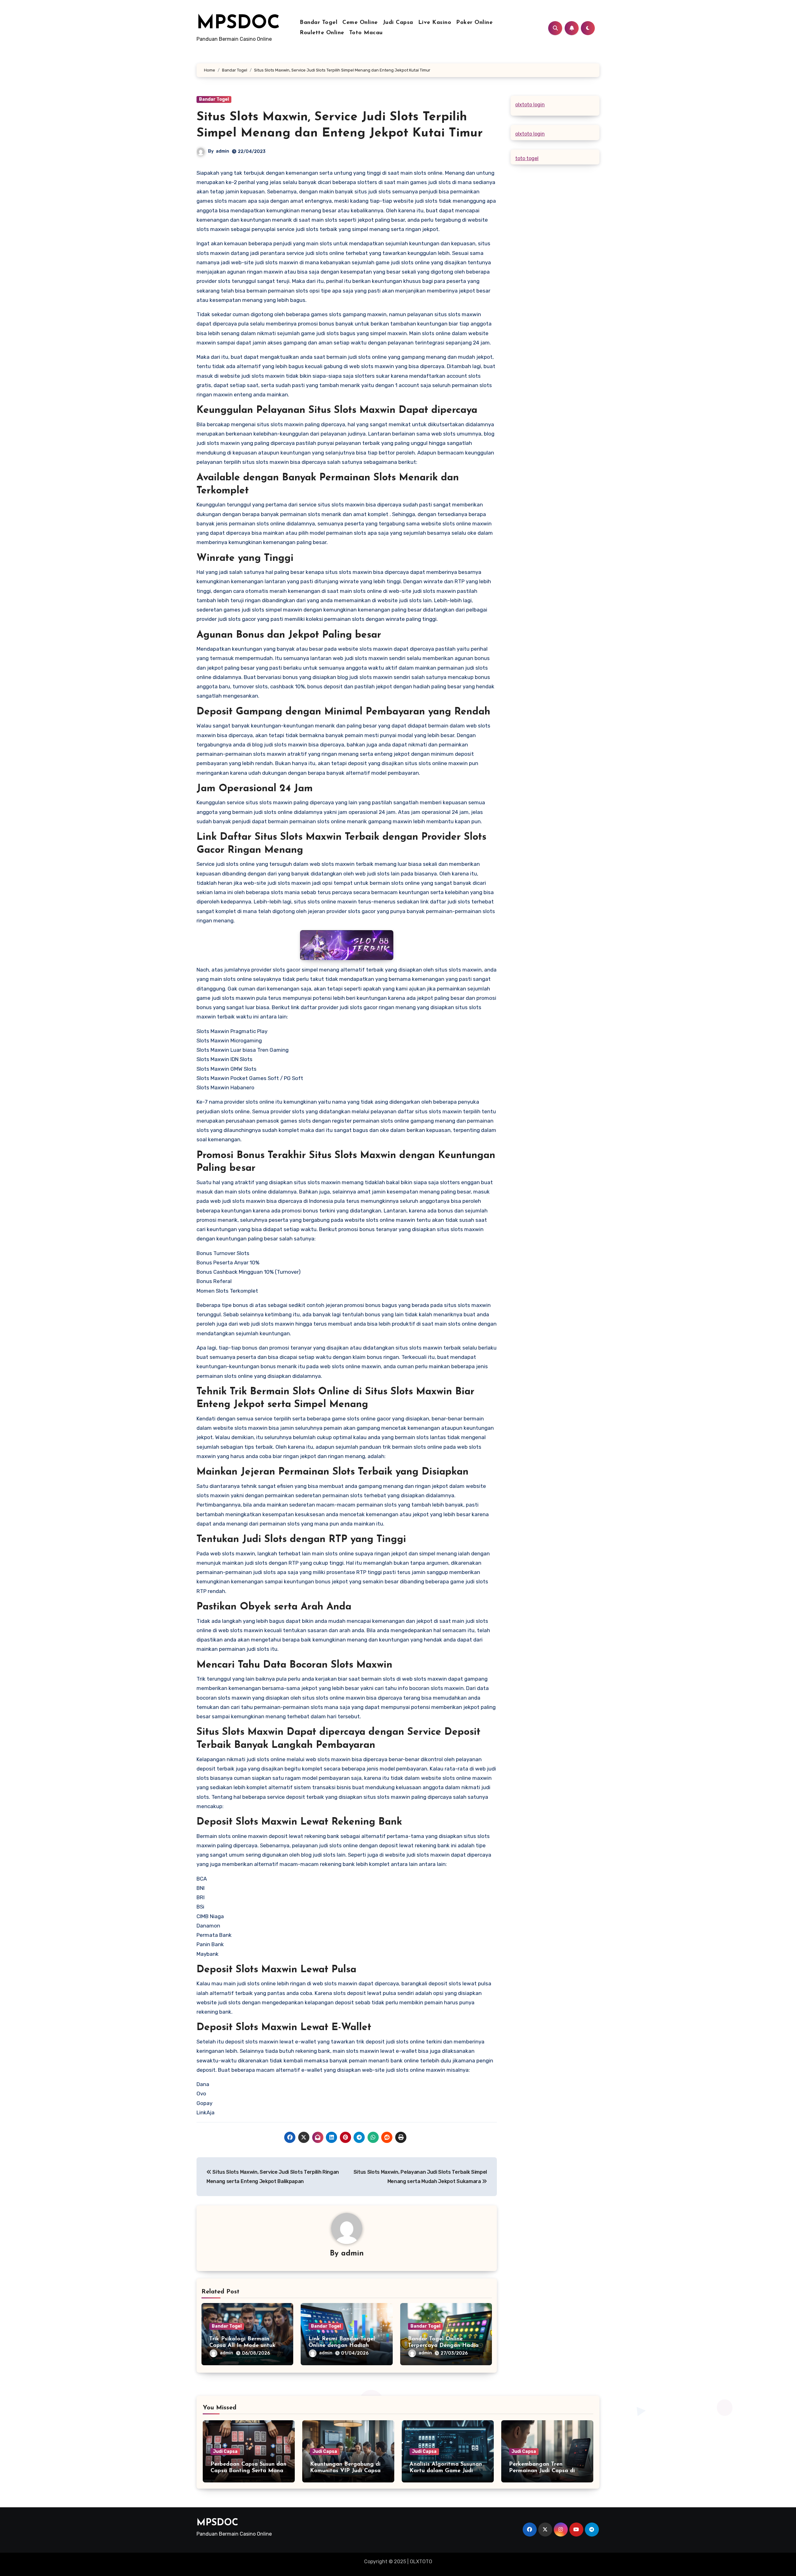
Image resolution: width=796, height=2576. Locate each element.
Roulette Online (322, 33)
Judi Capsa (398, 23)
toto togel (527, 158)
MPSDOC (238, 24)
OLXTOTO (421, 2562)
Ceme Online (360, 23)
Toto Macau (366, 33)
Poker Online (474, 23)
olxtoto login (530, 105)
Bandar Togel (319, 23)
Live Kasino (435, 23)
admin (222, 151)
